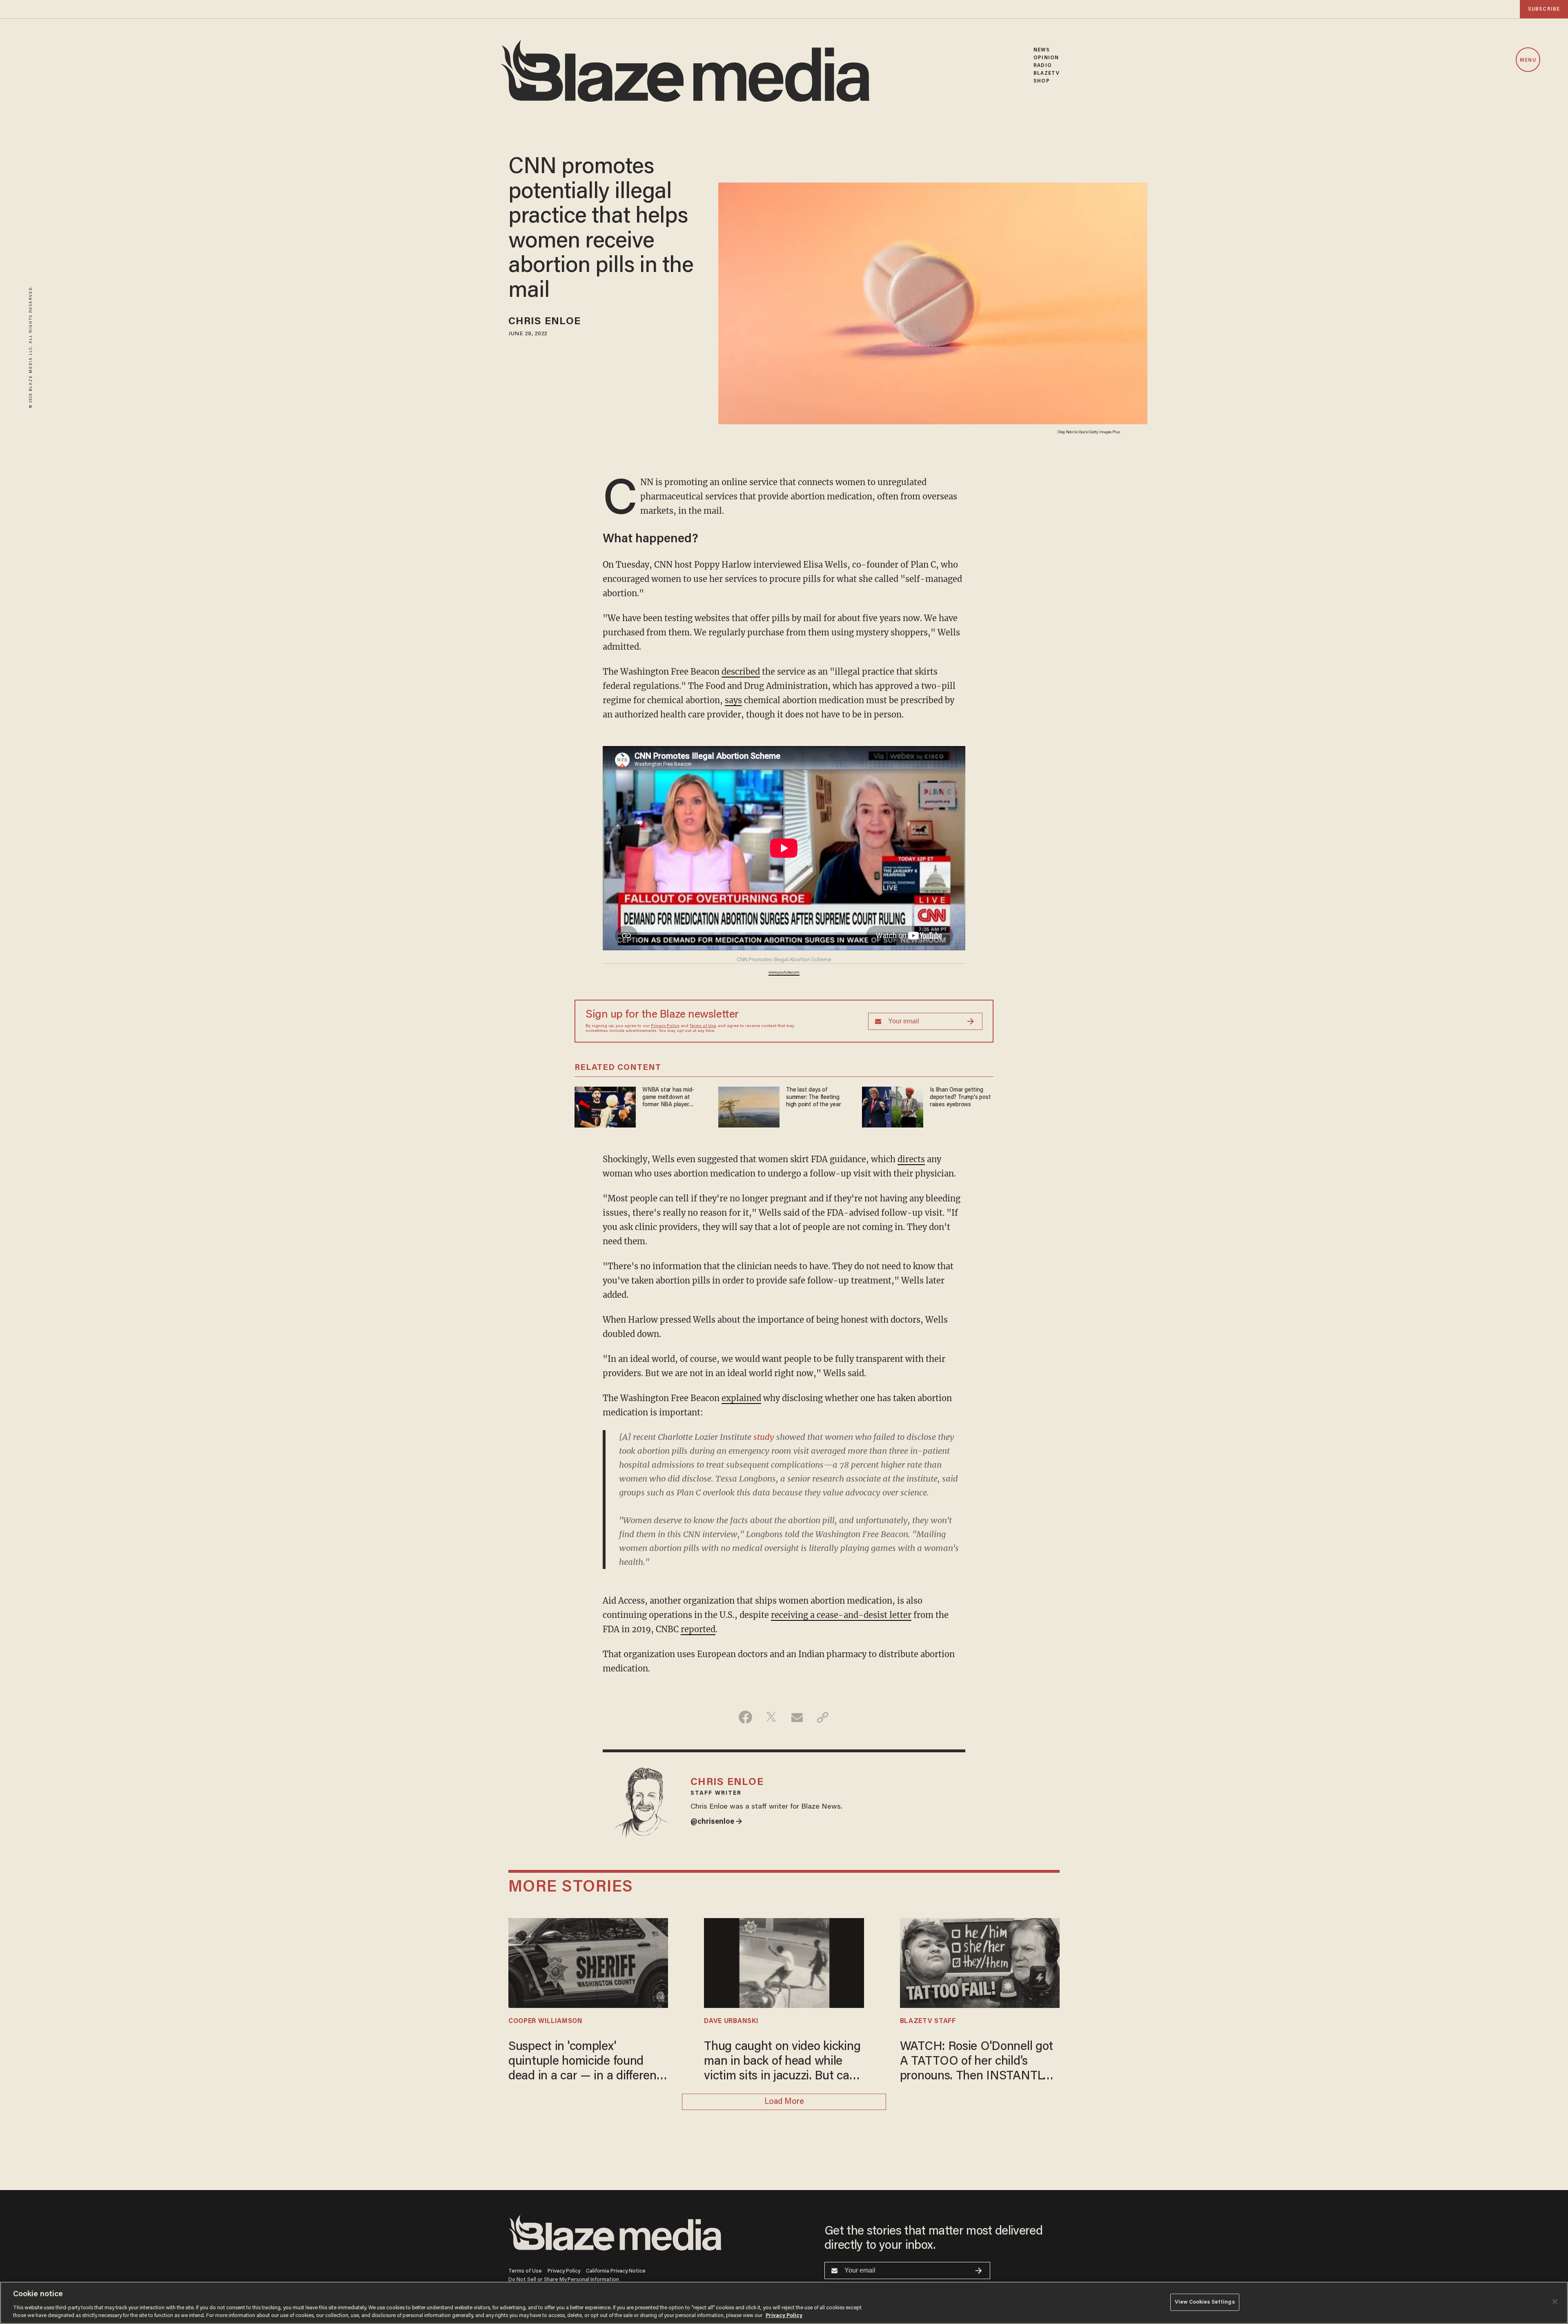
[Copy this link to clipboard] (823, 1717)
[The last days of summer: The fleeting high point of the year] (749, 1106)
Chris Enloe (545, 322)
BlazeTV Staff (928, 2021)
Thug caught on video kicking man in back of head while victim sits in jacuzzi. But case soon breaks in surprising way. (783, 2062)
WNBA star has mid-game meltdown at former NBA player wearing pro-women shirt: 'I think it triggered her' (673, 1098)
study (764, 1437)
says (733, 700)
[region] (784, 2303)
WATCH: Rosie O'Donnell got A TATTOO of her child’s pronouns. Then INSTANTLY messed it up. (977, 2062)
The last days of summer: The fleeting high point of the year (813, 1097)
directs (911, 1159)
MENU (1528, 60)
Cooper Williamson (546, 2021)
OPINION (1046, 58)
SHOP (1041, 81)
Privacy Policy (665, 1026)
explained (741, 1398)
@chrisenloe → (716, 1822)
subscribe (1544, 9)
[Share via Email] (797, 1717)
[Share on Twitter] (771, 1717)
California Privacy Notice (616, 2271)
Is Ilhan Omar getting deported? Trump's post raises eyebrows (960, 1097)
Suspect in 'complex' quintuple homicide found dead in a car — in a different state (585, 2062)
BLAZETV (1047, 73)
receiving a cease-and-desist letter (841, 1615)
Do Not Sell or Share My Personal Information (564, 2280)
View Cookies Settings (1205, 2302)
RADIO (1043, 66)
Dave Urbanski (731, 2021)
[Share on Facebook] (745, 1717)
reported (698, 1629)
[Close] (1555, 2302)
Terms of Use (703, 1026)
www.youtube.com (784, 973)
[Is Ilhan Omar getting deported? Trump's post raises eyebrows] (893, 1106)
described (741, 672)
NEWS (1041, 50)
